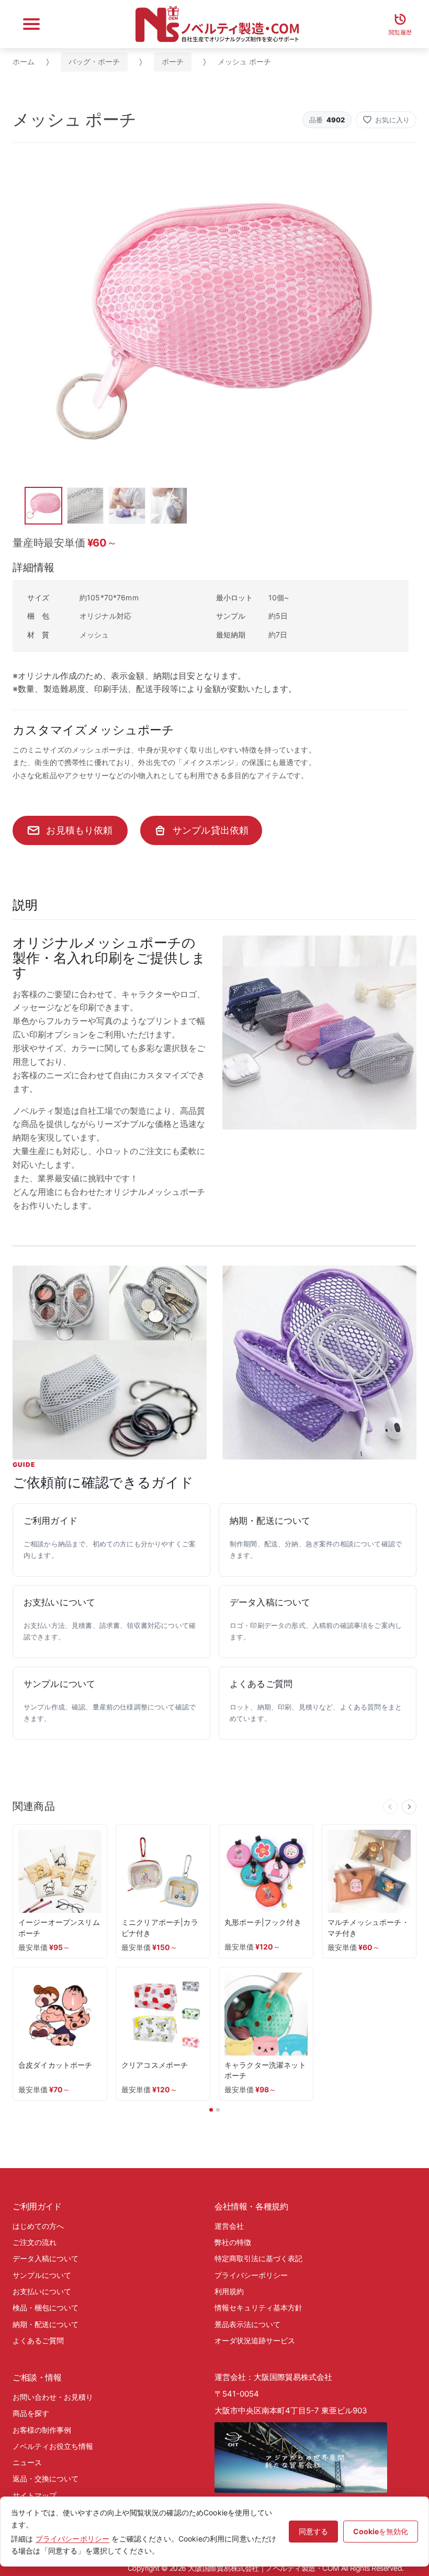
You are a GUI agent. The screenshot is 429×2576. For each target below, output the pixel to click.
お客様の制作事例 (42, 2430)
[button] (386, 120)
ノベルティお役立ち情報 (53, 2446)
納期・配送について (46, 2324)
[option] (214, 320)
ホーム (24, 61)
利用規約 (229, 2291)
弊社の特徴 (233, 2242)
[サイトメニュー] (31, 24)
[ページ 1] (211, 2110)
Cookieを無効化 (381, 2531)
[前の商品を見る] (390, 1807)
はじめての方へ (38, 2226)
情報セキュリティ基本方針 (258, 2307)
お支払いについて (42, 2291)
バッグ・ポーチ (94, 61)
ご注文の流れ (35, 2242)
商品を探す (31, 2413)
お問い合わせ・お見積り (53, 2397)
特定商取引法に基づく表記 (258, 2258)
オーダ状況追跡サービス (255, 2340)
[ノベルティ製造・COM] (217, 24)
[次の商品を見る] (409, 1807)
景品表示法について (247, 2324)
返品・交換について (46, 2478)
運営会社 (229, 2226)
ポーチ (173, 61)
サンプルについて (42, 2275)
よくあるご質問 (38, 2340)
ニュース (27, 2462)
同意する (313, 2531)
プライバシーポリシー (251, 2275)
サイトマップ (35, 2495)
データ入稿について (46, 2258)
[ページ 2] (218, 2110)
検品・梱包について (46, 2307)
